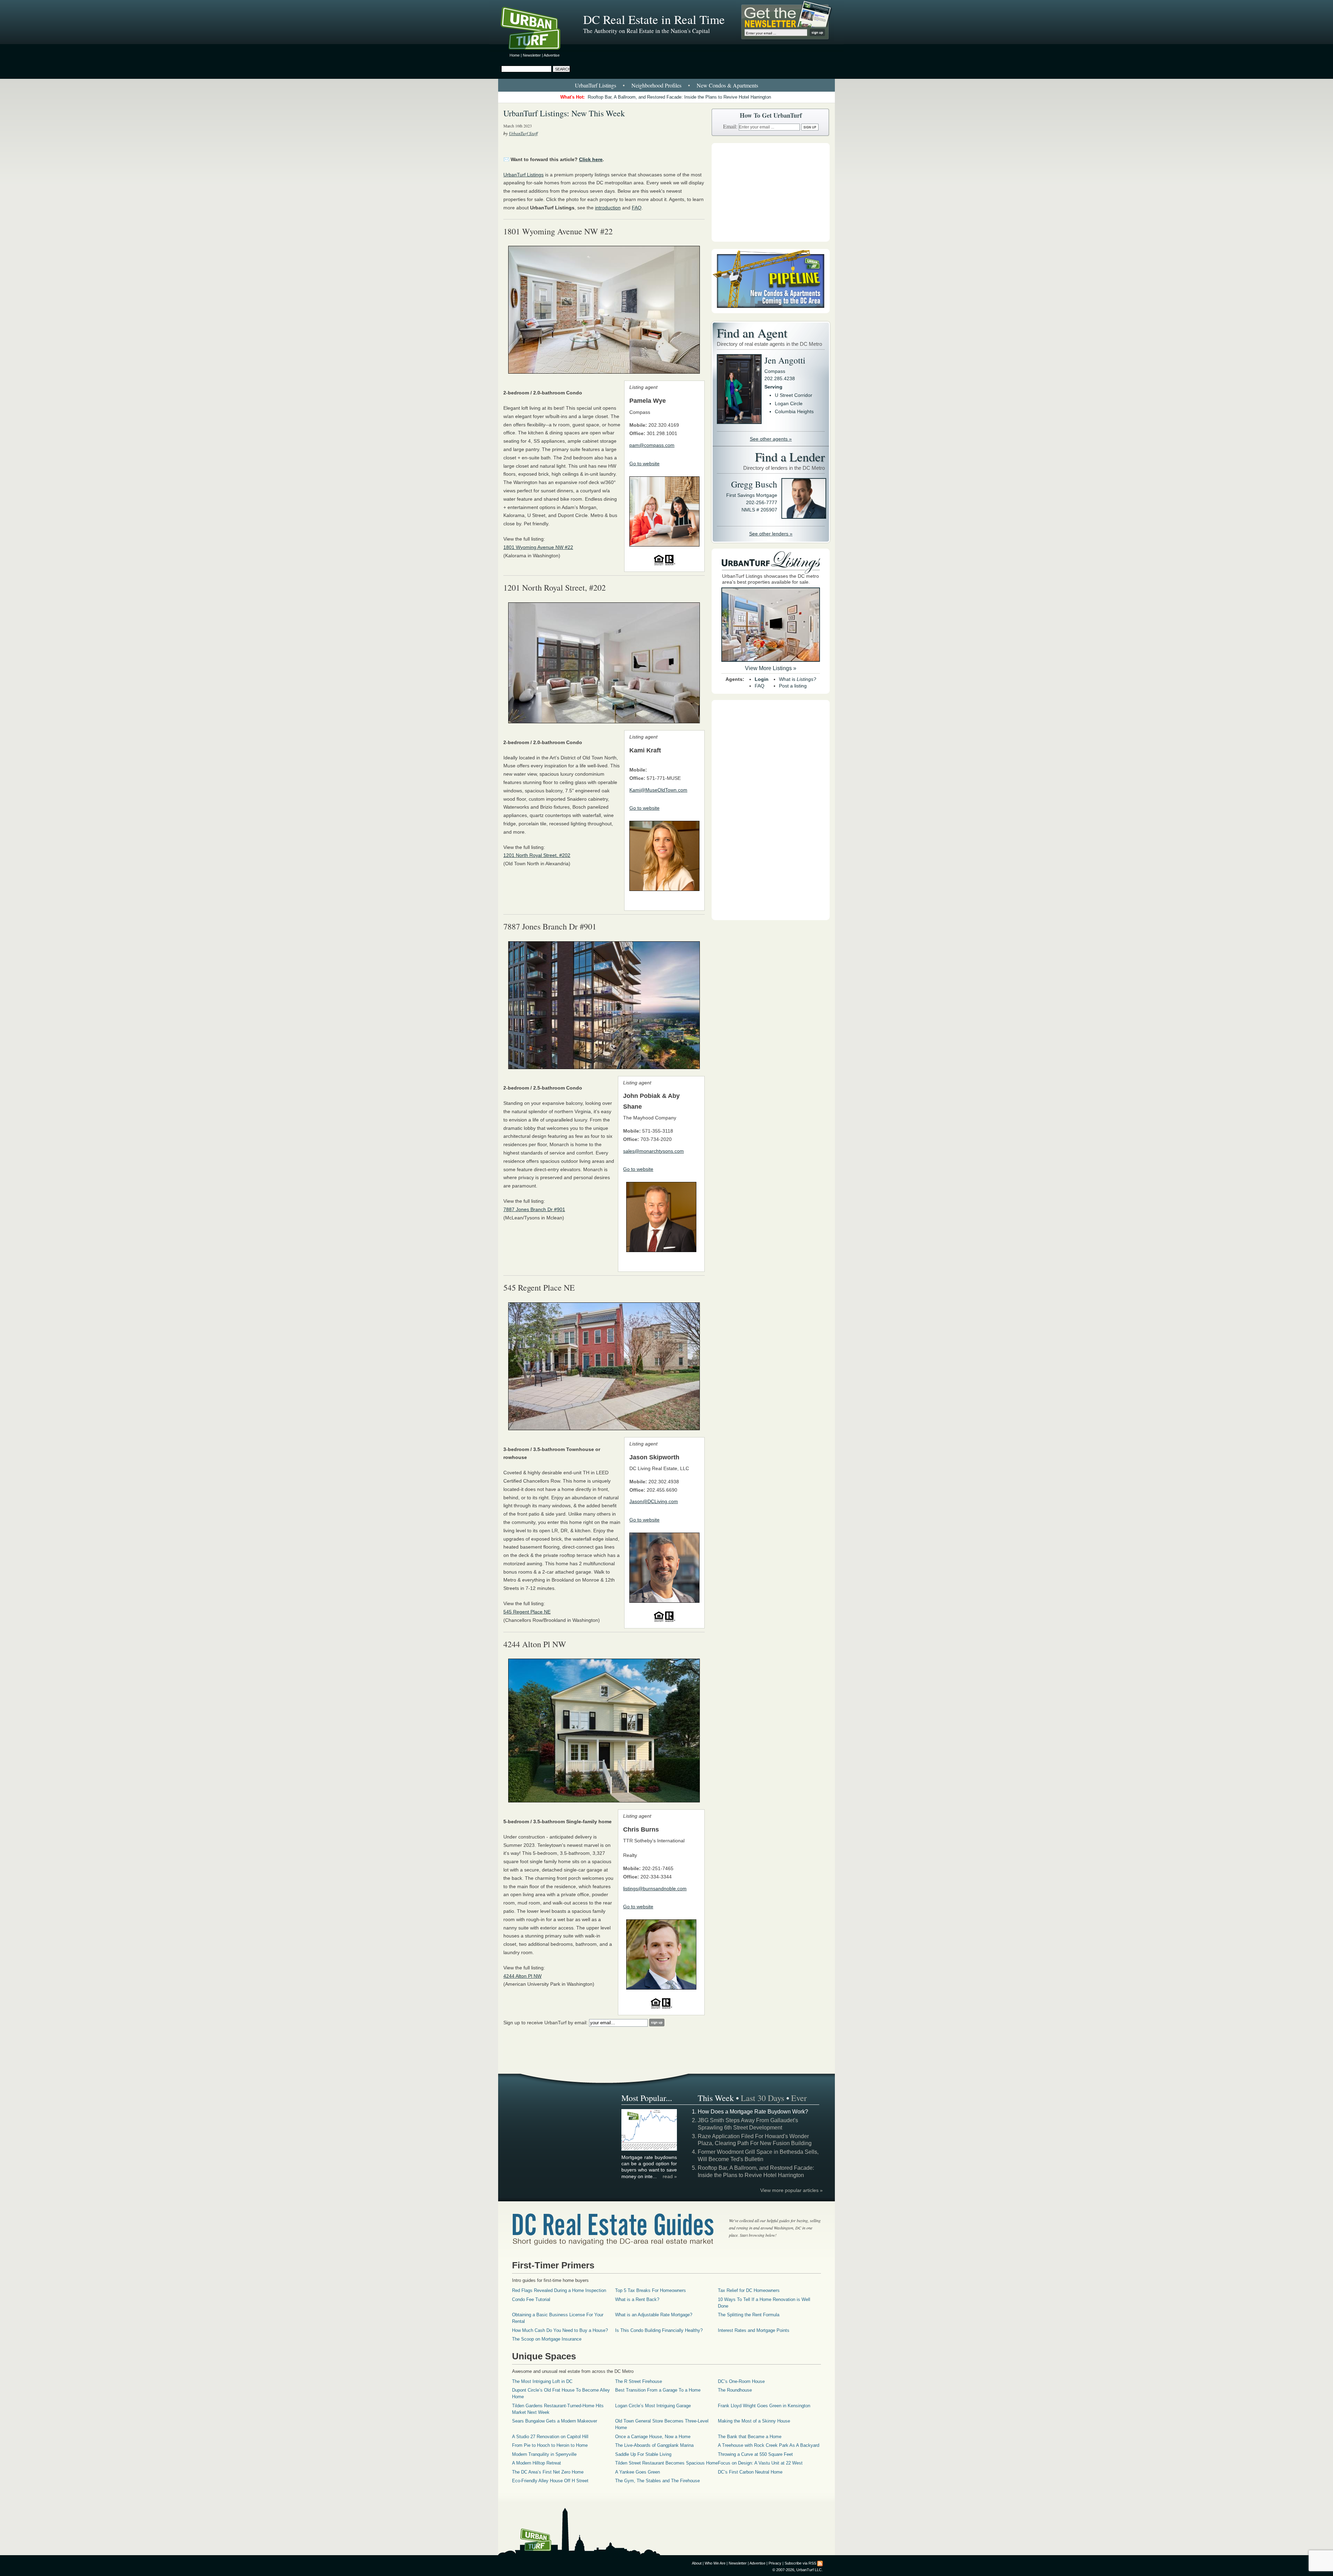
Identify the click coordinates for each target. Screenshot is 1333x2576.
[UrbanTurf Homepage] (536, 30)
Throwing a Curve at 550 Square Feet (755, 2454)
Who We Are (715, 2563)
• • (666, 85)
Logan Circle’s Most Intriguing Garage (653, 2406)
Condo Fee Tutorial (531, 2299)
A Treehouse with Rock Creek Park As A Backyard (769, 2445)
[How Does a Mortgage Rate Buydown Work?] (649, 2150)
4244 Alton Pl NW (522, 1976)
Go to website (644, 464)
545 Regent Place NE (527, 1612)
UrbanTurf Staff (523, 133)
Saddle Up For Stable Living (643, 2454)
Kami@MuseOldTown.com (658, 790)
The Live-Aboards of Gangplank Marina (654, 2445)
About (697, 2563)
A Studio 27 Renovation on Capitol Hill (550, 2437)
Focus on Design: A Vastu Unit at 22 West (760, 2463)
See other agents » (771, 439)
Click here (591, 159)
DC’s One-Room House (741, 2381)
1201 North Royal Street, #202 (537, 855)
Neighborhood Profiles (656, 85)
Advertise (552, 55)
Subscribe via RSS (800, 2563)
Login (762, 679)
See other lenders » (771, 534)
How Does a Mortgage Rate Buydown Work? (753, 2112)
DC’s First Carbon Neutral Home (750, 2472)
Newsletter (532, 55)
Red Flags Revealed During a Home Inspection (559, 2290)
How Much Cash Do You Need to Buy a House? (560, 2330)
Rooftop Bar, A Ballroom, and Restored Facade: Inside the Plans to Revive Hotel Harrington (679, 97)
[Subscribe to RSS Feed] (820, 2563)
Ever (799, 2098)
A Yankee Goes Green (638, 2472)
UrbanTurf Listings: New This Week (564, 113)
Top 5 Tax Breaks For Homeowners (651, 2290)
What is (798, 679)
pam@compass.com (652, 445)
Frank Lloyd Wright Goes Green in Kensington (764, 2406)
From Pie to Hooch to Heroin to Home (550, 2445)
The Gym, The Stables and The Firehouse (657, 2481)
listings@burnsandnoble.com (655, 1889)
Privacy (775, 2563)
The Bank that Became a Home (750, 2437)
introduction (608, 208)
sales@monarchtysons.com (653, 1151)
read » (670, 2176)
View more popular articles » (791, 2190)
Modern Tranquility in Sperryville (544, 2454)
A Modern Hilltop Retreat (536, 2463)
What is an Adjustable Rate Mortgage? (654, 2315)
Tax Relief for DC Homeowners (749, 2290)
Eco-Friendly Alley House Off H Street (550, 2481)
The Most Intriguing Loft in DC (542, 2381)
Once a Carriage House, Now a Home (653, 2437)
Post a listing (793, 686)
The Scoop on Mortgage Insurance (547, 2339)
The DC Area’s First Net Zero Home (548, 2472)
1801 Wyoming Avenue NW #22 (538, 547)
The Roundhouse (735, 2390)
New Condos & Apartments (727, 85)
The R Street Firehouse (639, 2381)
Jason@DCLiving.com (654, 1501)
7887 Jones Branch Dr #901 (534, 1209)
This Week (716, 2098)
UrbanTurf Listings (596, 85)
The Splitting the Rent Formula (749, 2315)
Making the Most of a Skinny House (754, 2421)
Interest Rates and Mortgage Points (754, 2330)
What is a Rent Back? (637, 2299)
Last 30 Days (762, 2098)
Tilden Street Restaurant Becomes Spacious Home (666, 2463)
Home (515, 55)
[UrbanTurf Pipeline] (771, 311)
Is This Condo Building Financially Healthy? (659, 2330)
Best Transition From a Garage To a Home (658, 2390)
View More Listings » (771, 668)
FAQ (637, 208)
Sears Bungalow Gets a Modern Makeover (555, 2421)
